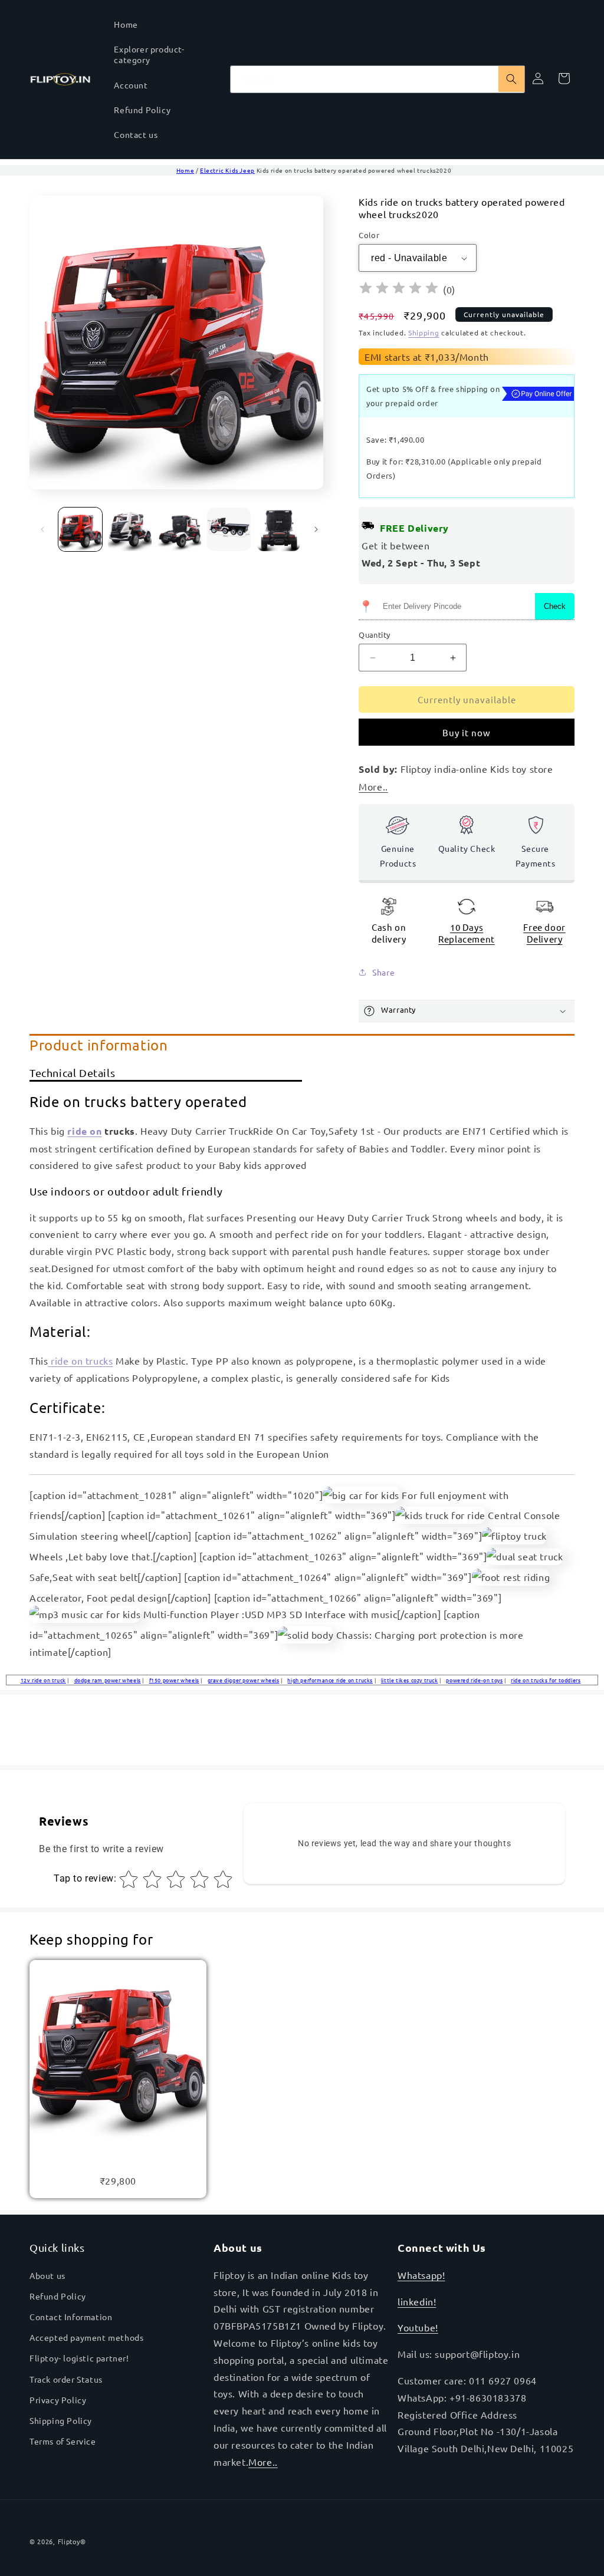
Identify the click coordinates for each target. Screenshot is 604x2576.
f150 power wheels (174, 1680)
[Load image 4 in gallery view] (229, 529)
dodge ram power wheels (108, 1680)
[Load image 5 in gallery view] (278, 529)
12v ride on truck (43, 1680)
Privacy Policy (58, 2400)
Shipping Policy (61, 2420)
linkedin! (417, 2301)
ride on (84, 1131)
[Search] (511, 79)
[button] (467, 1011)
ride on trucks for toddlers (546, 1680)
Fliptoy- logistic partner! (79, 2358)
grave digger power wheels (244, 1680)
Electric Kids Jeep (227, 170)
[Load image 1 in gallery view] (80, 529)
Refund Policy (58, 2296)
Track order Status (66, 2379)
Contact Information (71, 2317)
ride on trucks (80, 1361)
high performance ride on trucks (330, 1680)
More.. (263, 2462)
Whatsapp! (421, 2275)
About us (47, 2275)
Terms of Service (63, 2441)
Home (185, 170)
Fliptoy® (72, 2541)
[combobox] (377, 79)
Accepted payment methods (86, 2337)
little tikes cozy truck (410, 1680)
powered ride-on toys (474, 1680)
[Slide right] (316, 529)
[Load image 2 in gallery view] (130, 529)
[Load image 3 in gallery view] (179, 529)
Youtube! (418, 2327)
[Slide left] (42, 529)
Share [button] (383, 972)
